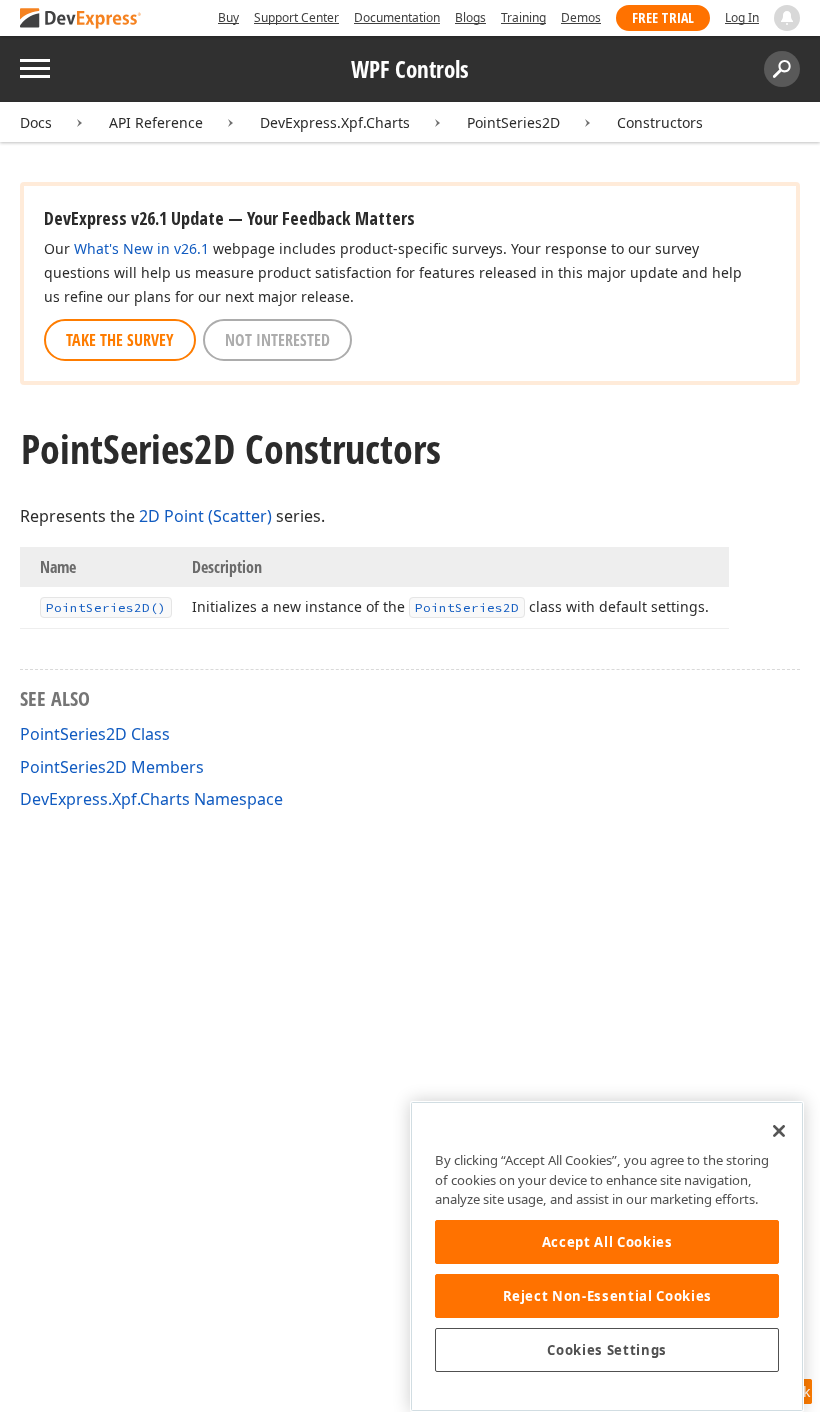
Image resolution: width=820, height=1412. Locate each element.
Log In (742, 17)
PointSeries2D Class (95, 734)
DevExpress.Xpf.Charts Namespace (151, 799)
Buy (228, 17)
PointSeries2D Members (112, 767)
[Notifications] (787, 18)
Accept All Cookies (607, 1242)
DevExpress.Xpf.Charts (335, 122)
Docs (36, 122)
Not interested (277, 340)
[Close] (779, 1131)
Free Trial (663, 17)
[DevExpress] (81, 19)
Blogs (470, 17)
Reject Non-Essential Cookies (607, 1296)
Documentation (397, 17)
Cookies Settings (607, 1350)
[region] (607, 1256)
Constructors (660, 122)
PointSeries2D (513, 122)
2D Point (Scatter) (205, 516)
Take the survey (120, 340)
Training (523, 17)
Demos (581, 17)
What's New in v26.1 (141, 248)
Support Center (296, 17)
